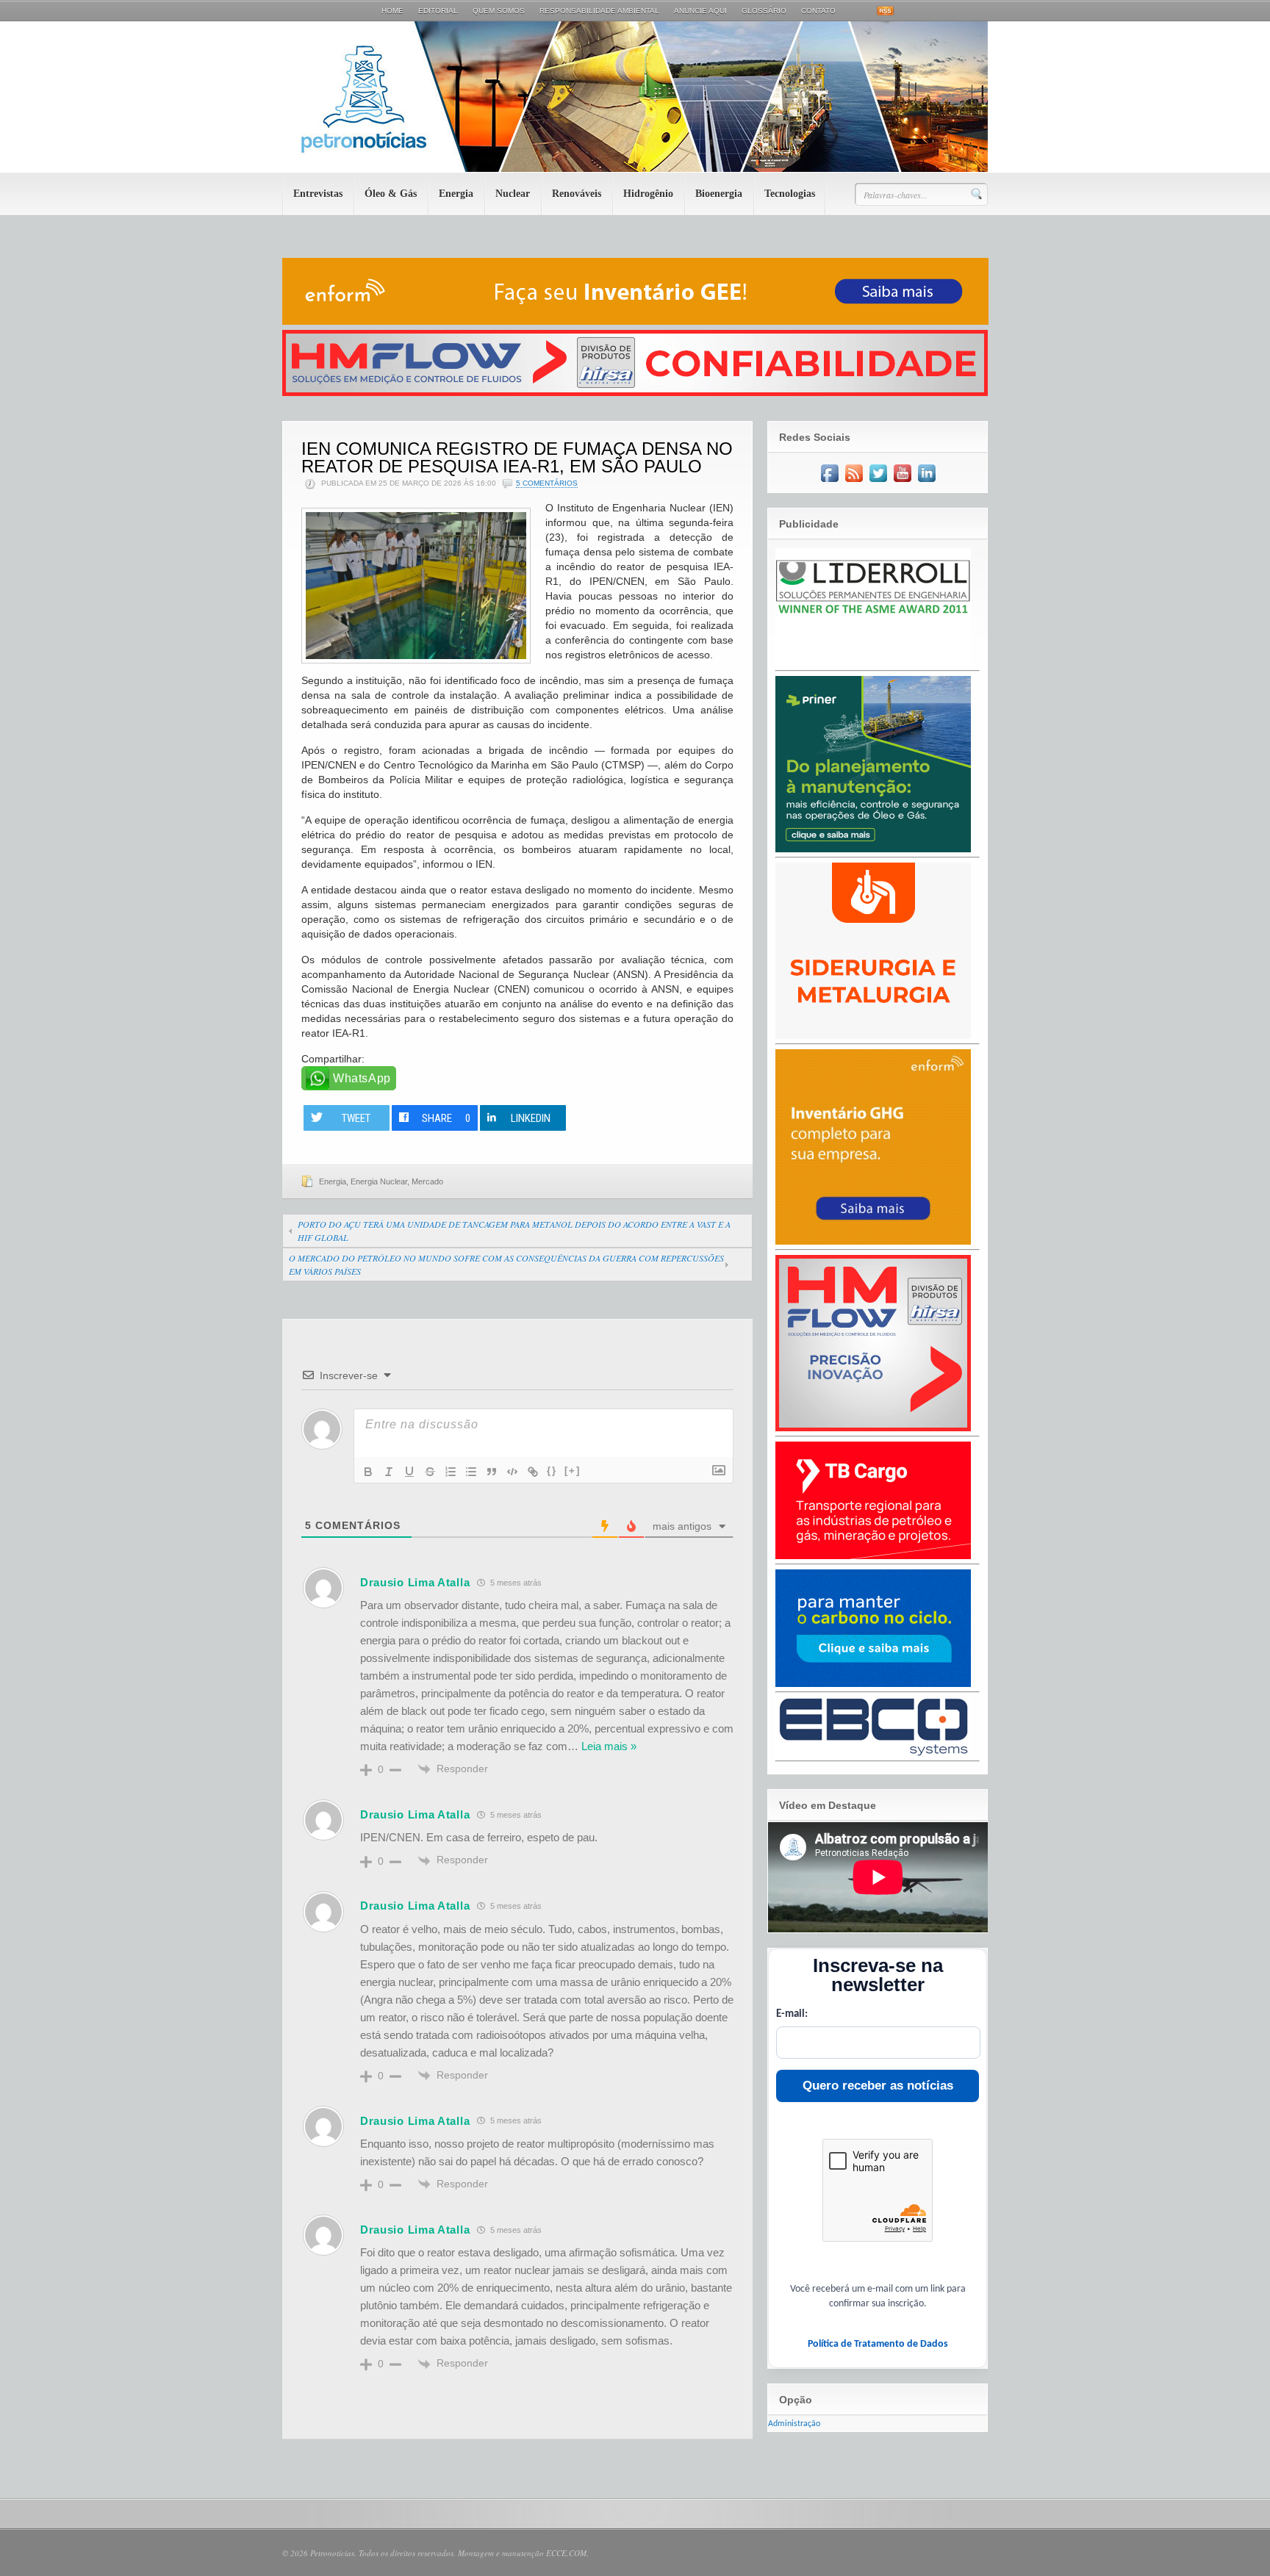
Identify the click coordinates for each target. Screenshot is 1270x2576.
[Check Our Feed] (854, 483)
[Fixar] (430, 1472)
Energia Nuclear (379, 1181)
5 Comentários (547, 483)
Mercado (427, 1181)
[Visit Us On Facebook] (829, 483)
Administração (794, 2424)
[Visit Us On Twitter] (878, 483)
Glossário (764, 11)
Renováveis (577, 194)
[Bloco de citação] (492, 1472)
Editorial (438, 11)
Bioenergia (719, 194)
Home (392, 11)
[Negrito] (368, 1472)
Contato (818, 11)
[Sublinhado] (409, 1472)
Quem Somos (499, 11)
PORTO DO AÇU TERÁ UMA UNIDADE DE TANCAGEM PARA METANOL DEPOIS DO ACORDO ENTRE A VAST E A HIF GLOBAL (514, 1231)
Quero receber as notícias (878, 2086)
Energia (456, 194)
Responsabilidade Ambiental (599, 11)
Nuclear (513, 194)
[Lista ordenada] (451, 1472)
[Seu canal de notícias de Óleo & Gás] (635, 169)
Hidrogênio (648, 194)
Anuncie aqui (700, 11)
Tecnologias (790, 194)
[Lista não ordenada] (471, 1472)
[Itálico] (389, 1472)
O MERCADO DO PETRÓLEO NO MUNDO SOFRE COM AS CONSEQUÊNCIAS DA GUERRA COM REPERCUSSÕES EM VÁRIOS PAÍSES (506, 1264)
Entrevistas (318, 194)
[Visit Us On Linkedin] (926, 483)
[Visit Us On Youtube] (902, 483)
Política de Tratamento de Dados (878, 2344)
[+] (573, 1471)
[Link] (533, 1472)
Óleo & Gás (391, 194)
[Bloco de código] (512, 1472)
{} (552, 1471)
